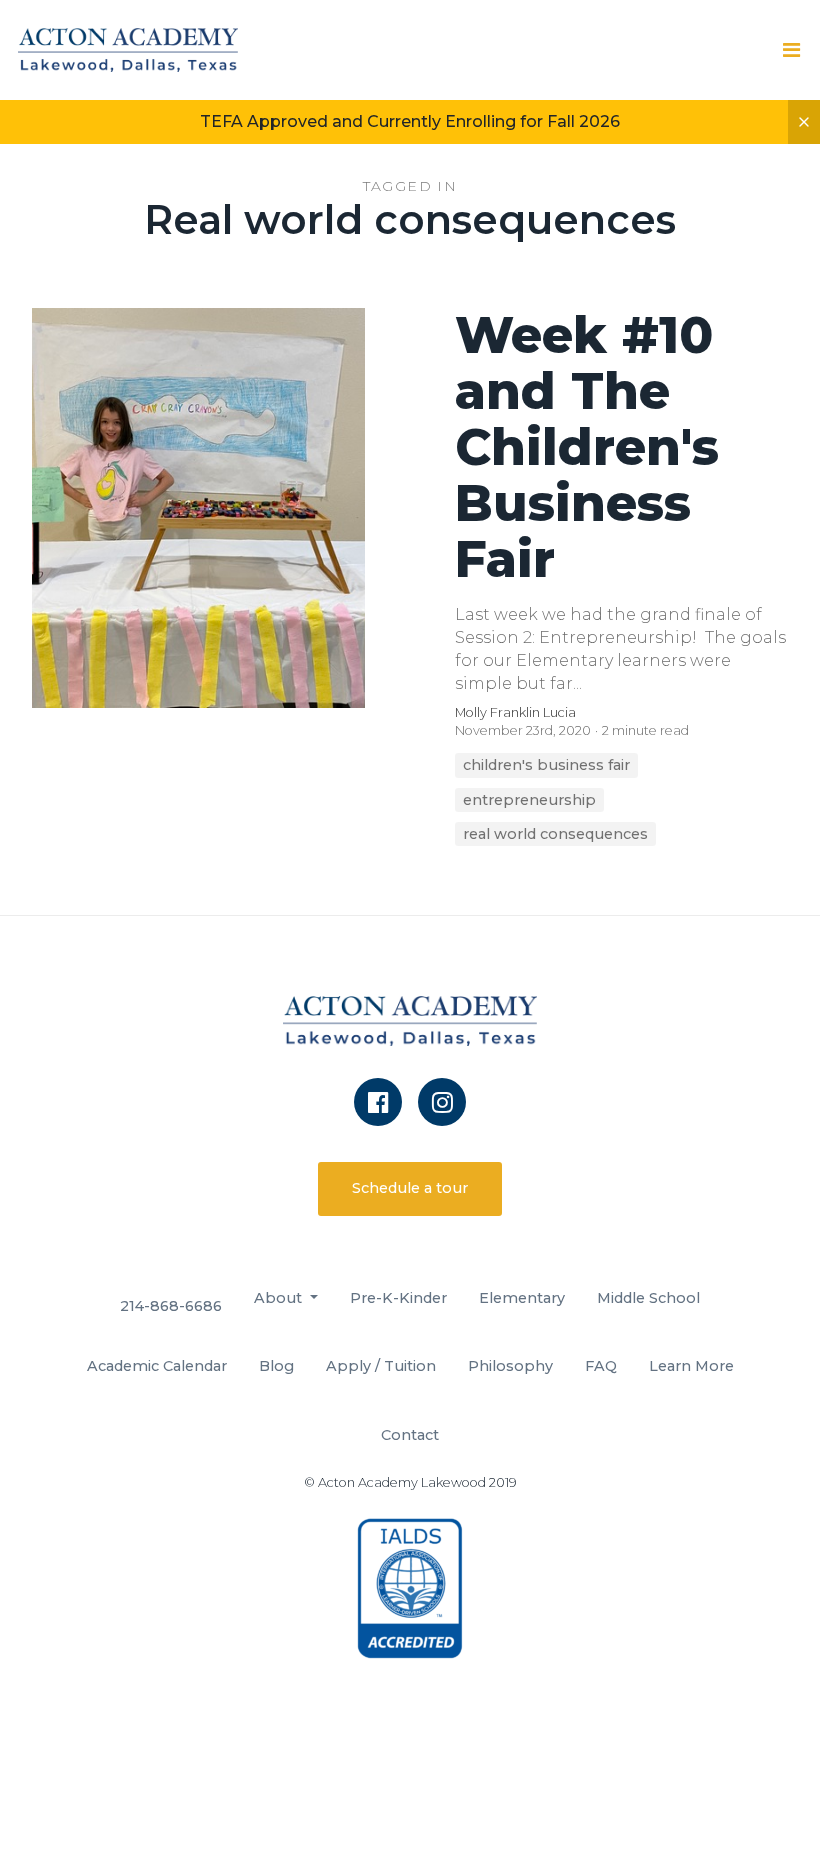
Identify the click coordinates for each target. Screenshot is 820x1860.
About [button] (280, 1298)
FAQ (601, 1366)
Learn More (691, 1366)
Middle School (648, 1298)
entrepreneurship (529, 800)
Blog (276, 1366)
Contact (410, 1435)
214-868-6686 (171, 1306)
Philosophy (510, 1366)
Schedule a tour (410, 1188)
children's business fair (546, 765)
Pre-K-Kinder (398, 1298)
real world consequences (555, 834)
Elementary (522, 1298)
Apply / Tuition (381, 1366)
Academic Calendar (157, 1366)
